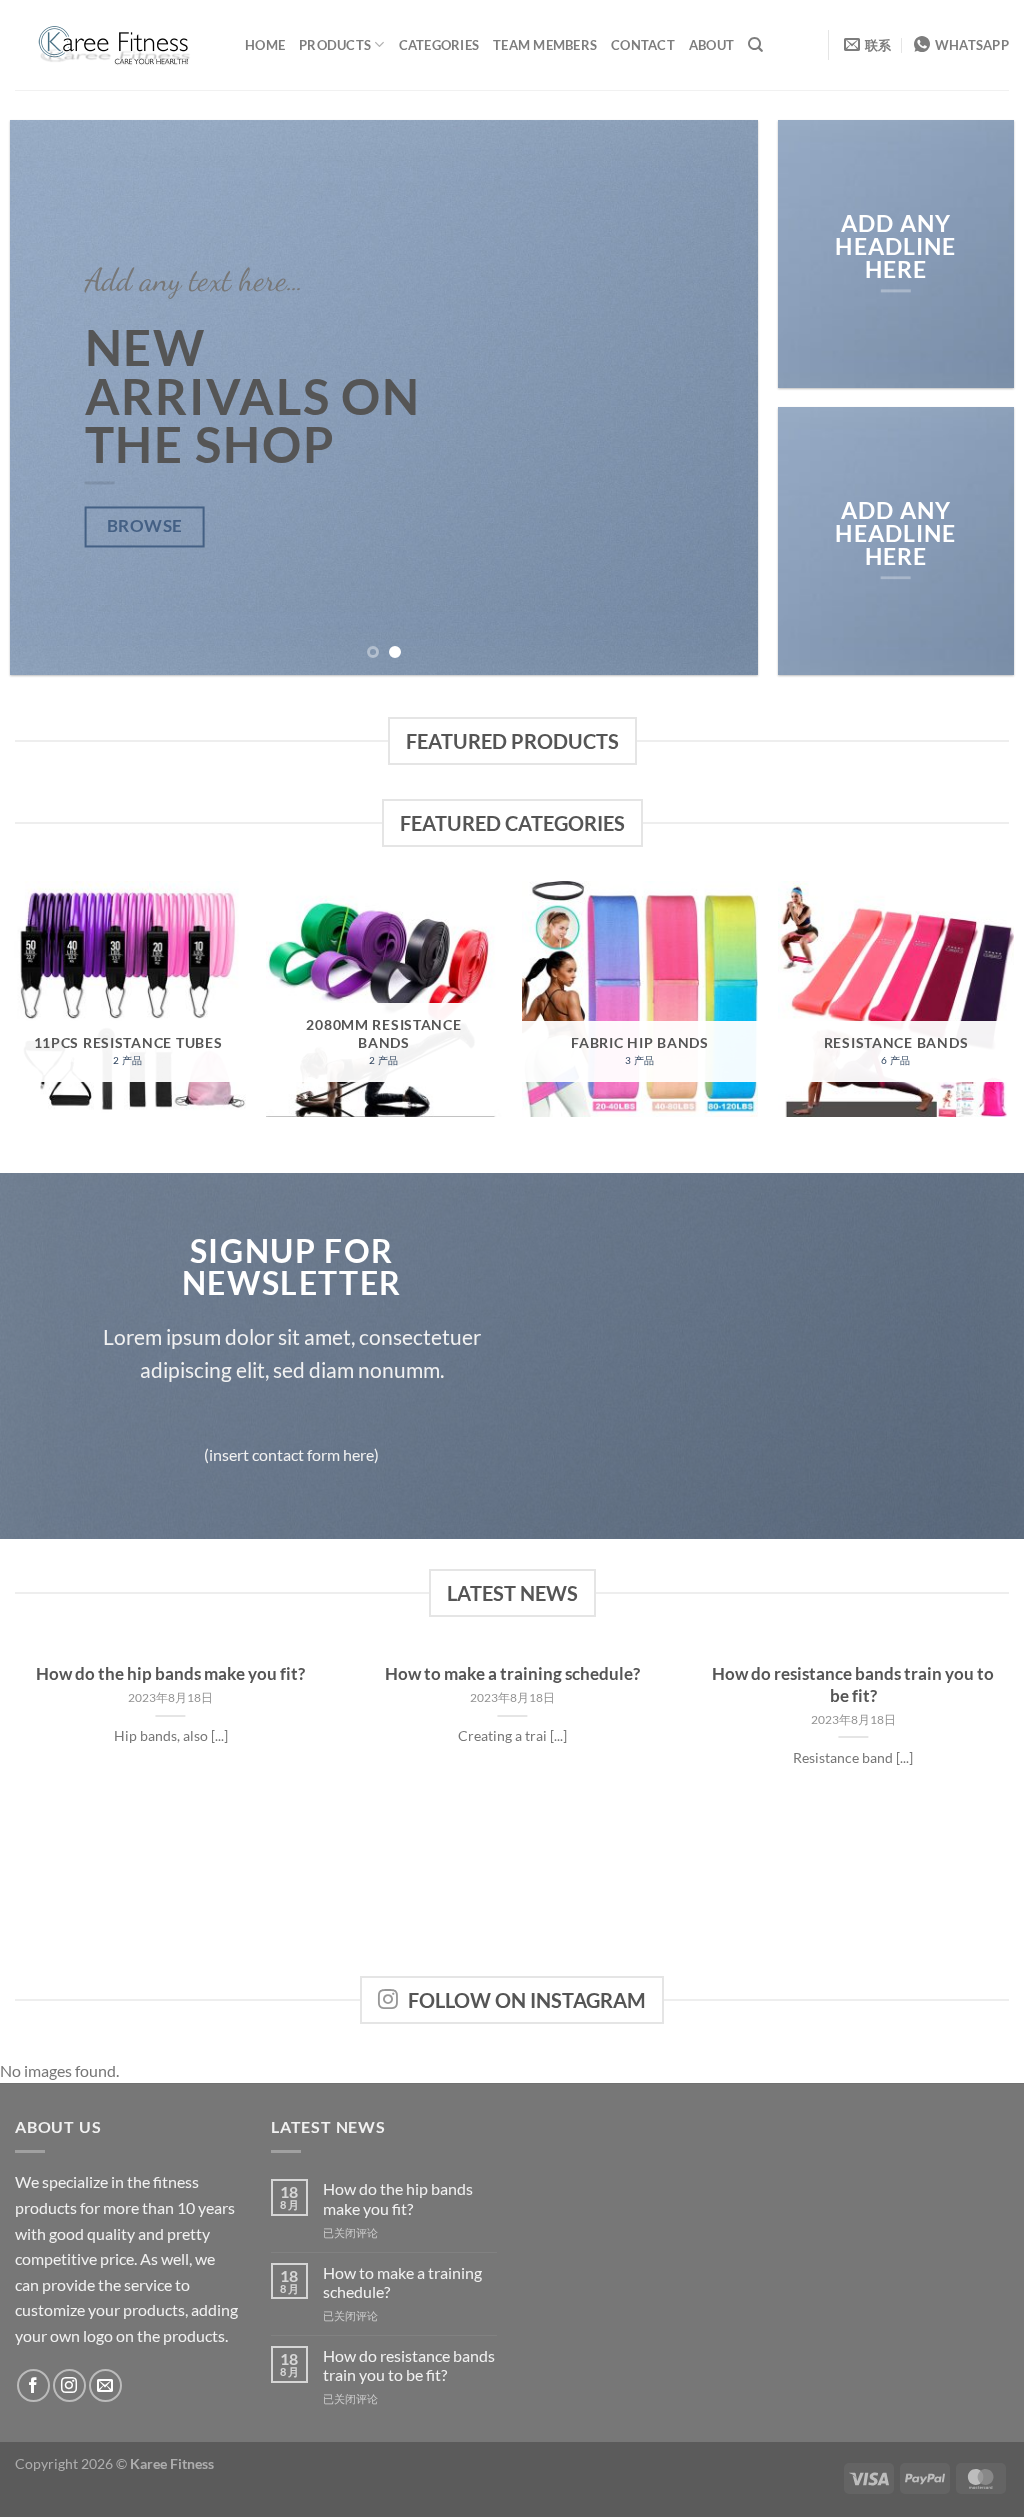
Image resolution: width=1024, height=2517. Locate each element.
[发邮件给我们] (105, 2385)
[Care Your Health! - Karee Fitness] (115, 45)
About (711, 45)
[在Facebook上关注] (33, 2385)
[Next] (718, 397)
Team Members (545, 45)
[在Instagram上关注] (69, 2385)
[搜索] (755, 45)
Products (335, 45)
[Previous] (50, 397)
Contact (643, 45)
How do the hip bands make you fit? (170, 1674)
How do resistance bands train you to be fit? (853, 1685)
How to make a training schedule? (512, 1674)
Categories (439, 45)
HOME (265, 45)
